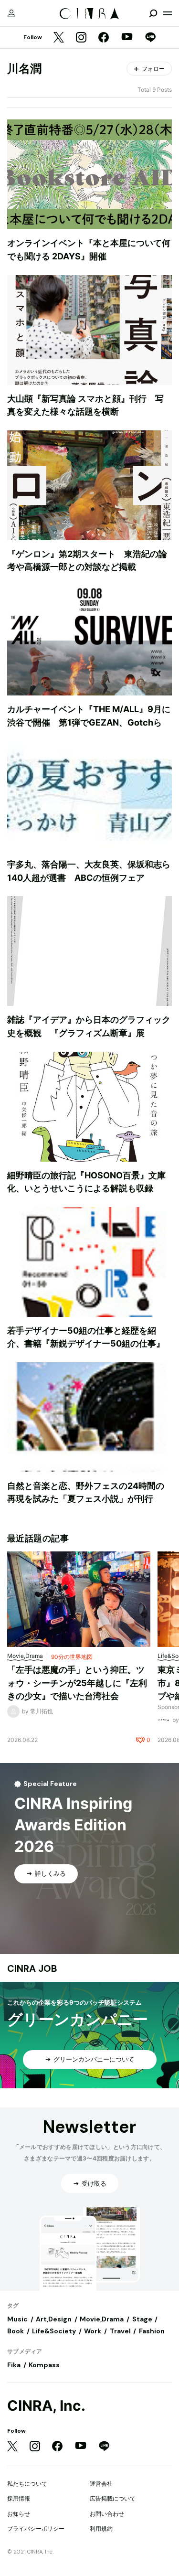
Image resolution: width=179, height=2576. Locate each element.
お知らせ (19, 2514)
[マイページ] (11, 13)
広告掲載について (113, 2498)
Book (16, 2331)
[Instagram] (81, 38)
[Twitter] (59, 38)
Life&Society (54, 2331)
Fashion (152, 2331)
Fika (14, 2365)
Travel (120, 2331)
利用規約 (101, 2528)
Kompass (44, 2365)
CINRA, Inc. (46, 2406)
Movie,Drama (102, 2319)
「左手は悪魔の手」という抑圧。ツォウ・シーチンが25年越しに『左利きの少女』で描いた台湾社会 (77, 1683)
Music (17, 2319)
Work (93, 2331)
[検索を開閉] (153, 13)
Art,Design (54, 2319)
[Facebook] (104, 38)
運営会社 (101, 2484)
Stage (142, 2319)
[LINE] (150, 38)
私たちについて (27, 2484)
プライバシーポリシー (36, 2528)
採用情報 (19, 2498)
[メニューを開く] (168, 13)
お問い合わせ (107, 2514)
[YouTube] (127, 38)
